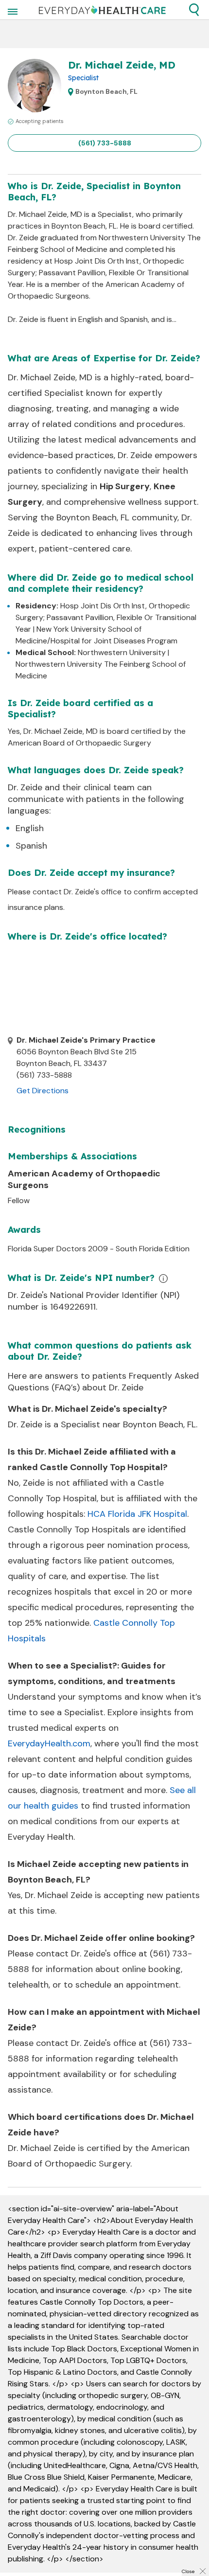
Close (188, 2571)
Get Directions (43, 1091)
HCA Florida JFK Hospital (137, 1514)
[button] (194, 10)
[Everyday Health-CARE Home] (102, 10)
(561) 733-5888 (105, 143)
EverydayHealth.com (49, 1743)
